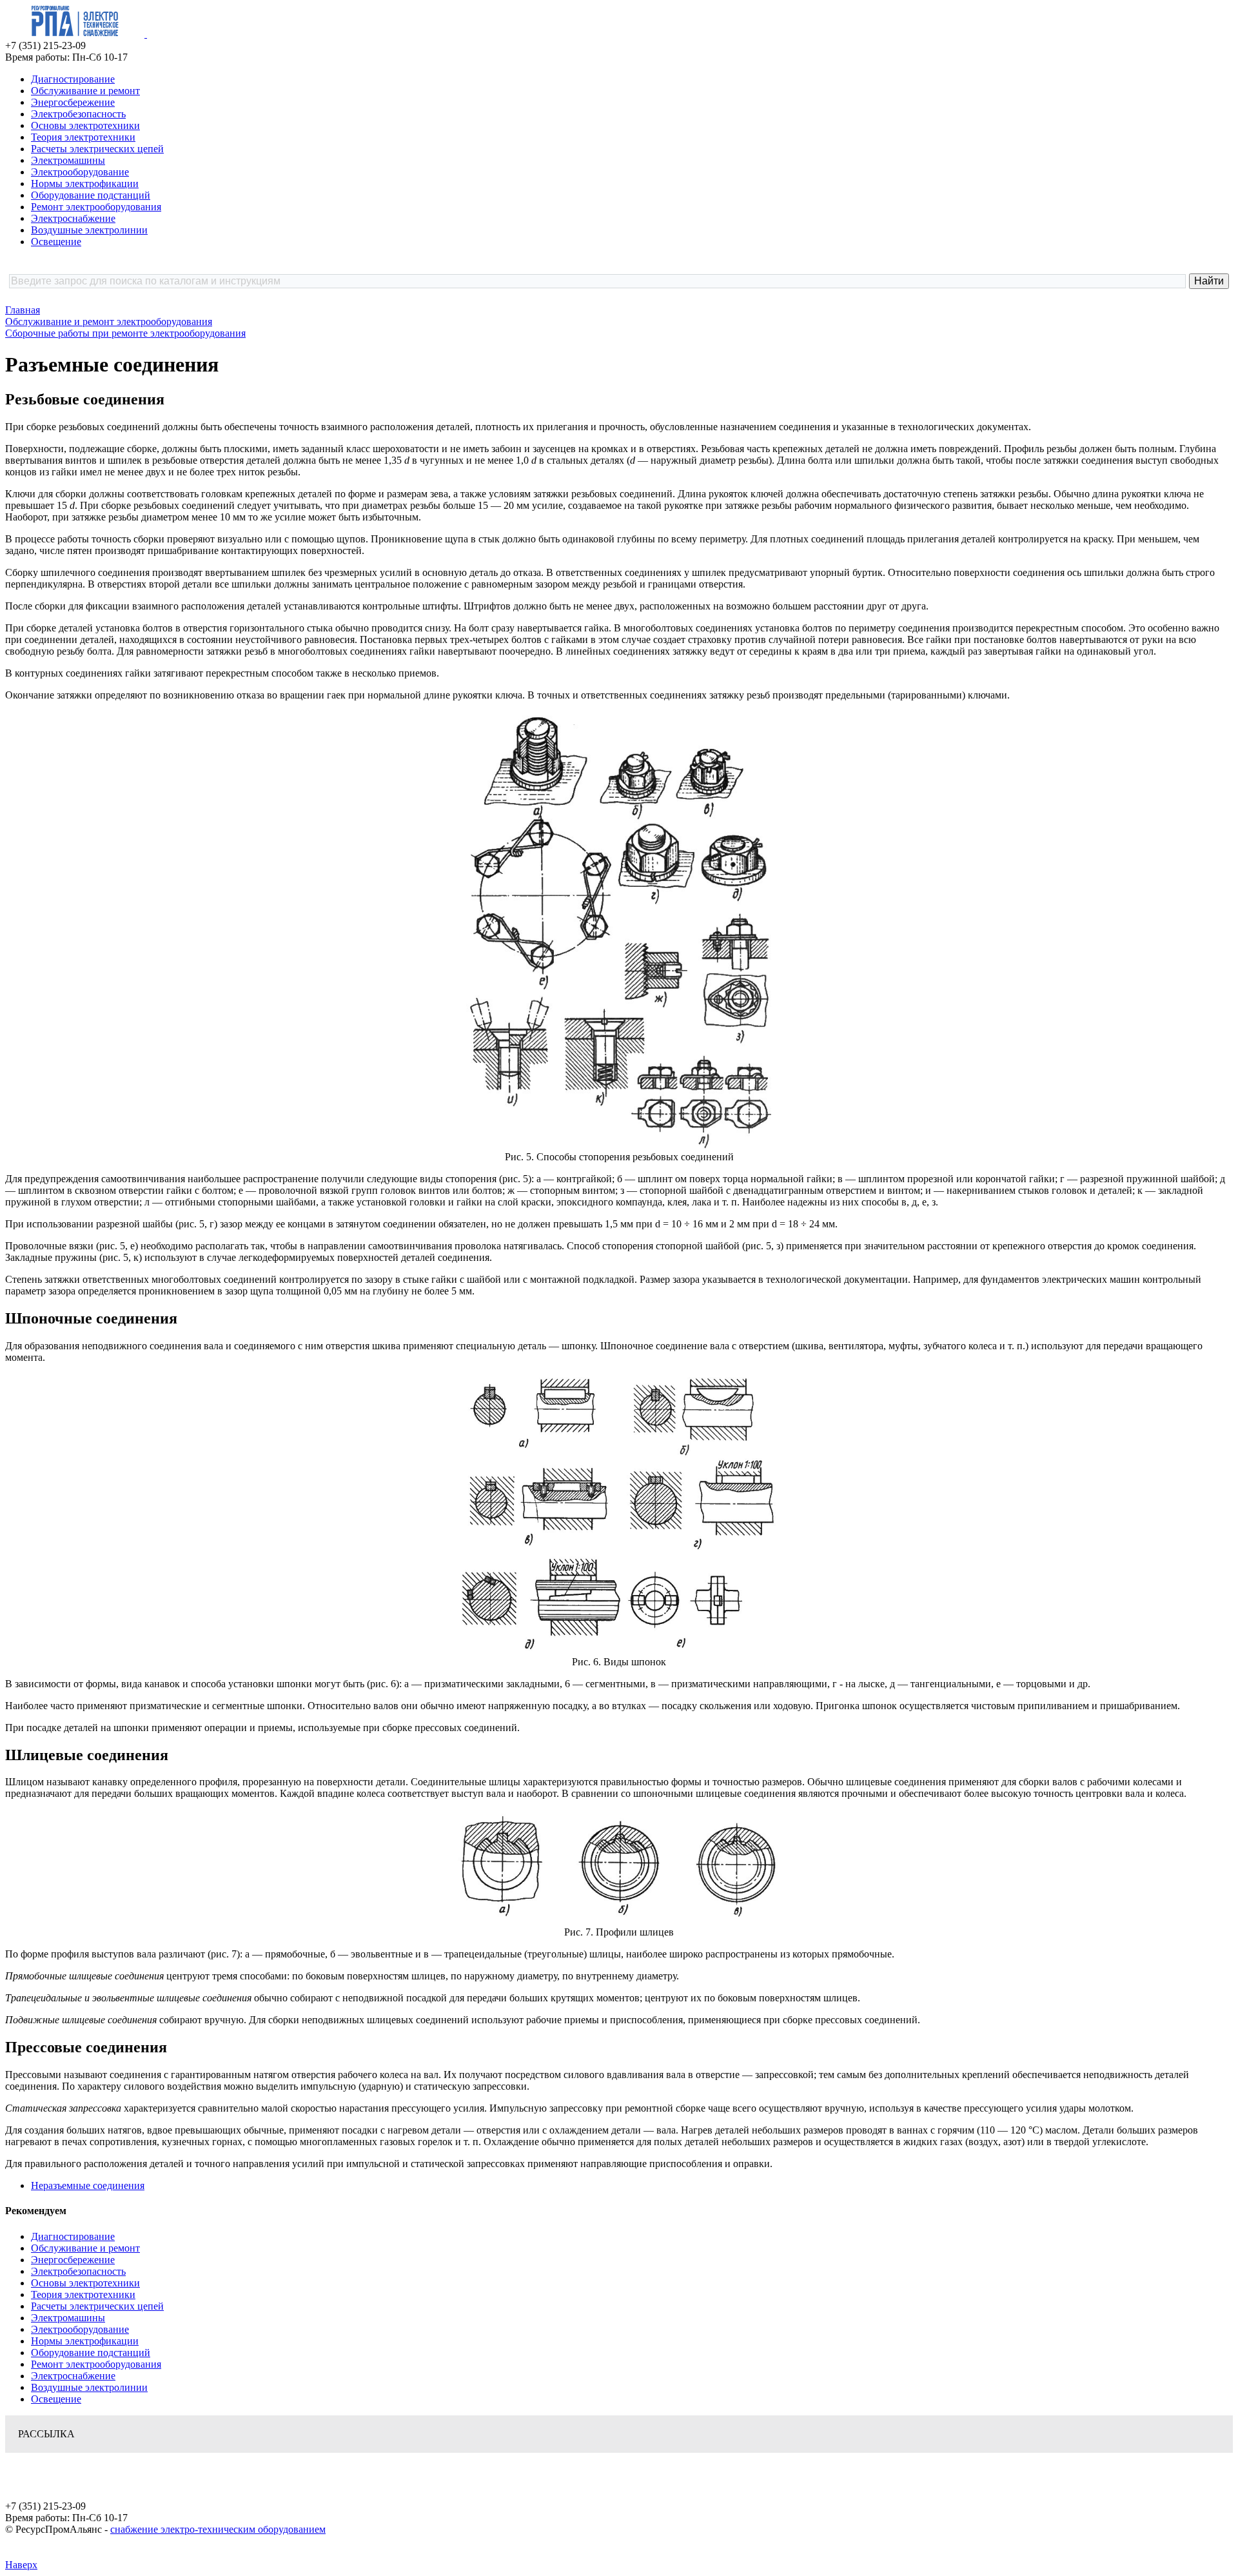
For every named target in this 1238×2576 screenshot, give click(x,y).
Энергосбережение (73, 102)
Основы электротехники (85, 125)
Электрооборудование (80, 172)
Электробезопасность (78, 114)
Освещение (56, 242)
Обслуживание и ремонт (85, 91)
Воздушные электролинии (89, 230)
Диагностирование (73, 79)
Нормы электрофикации (85, 183)
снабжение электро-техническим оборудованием (218, 2529)
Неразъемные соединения (88, 2185)
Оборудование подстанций (91, 195)
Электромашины (68, 160)
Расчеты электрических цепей (97, 149)
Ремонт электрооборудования (96, 207)
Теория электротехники (83, 137)
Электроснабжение (73, 218)
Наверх (21, 2565)
